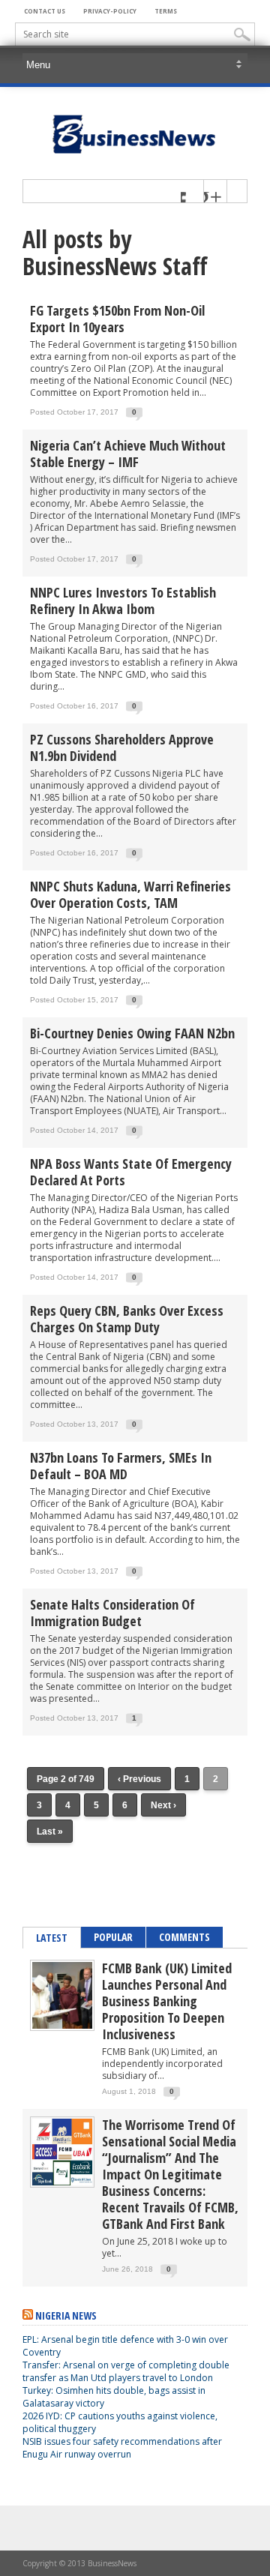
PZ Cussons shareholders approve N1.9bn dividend (122, 747)
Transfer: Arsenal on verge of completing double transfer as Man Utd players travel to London (126, 2371)
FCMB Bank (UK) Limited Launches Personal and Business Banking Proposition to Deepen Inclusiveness (167, 2001)
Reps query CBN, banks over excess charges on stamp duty (127, 1319)
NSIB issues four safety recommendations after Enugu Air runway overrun (122, 2448)
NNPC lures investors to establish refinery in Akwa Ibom (123, 601)
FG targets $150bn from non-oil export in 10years (117, 319)
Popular (113, 1937)
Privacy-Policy (110, 11)
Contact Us (45, 11)
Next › (163, 1805)
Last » (50, 1832)
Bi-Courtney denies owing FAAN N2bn (132, 1033)
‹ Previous (139, 1779)
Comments (184, 1937)
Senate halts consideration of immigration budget (112, 1613)
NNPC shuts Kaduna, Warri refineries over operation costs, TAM (130, 894)
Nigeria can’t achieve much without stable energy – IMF (128, 454)
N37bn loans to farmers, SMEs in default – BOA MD (121, 1466)
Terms (166, 11)
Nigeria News (66, 2315)
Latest (52, 1938)
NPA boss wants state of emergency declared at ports (131, 1172)
